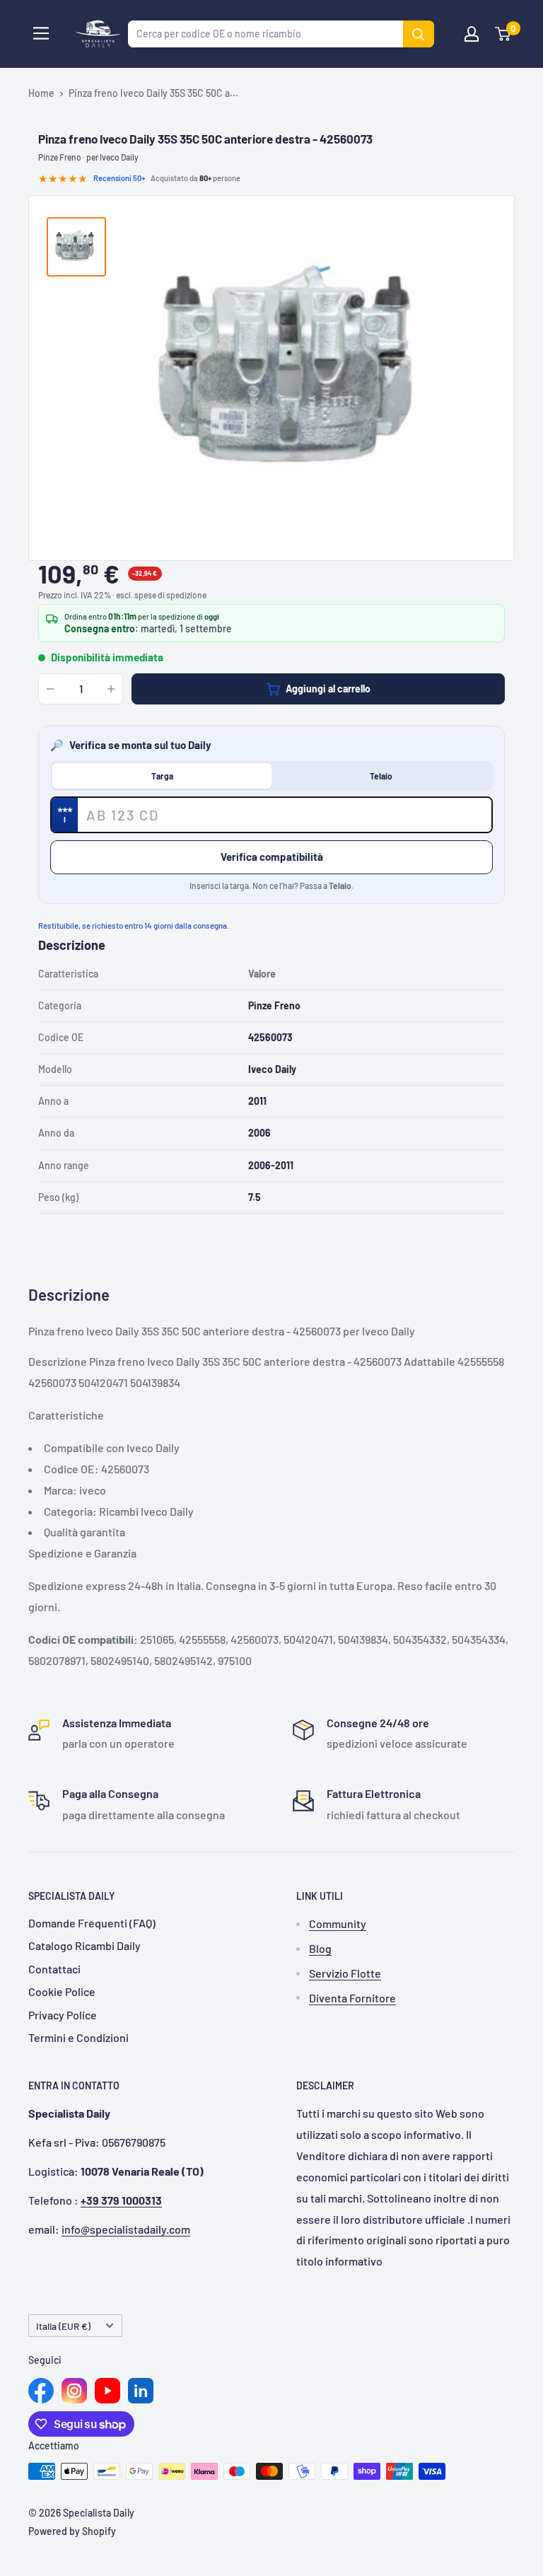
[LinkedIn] (141, 2391)
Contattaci (54, 1969)
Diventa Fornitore (352, 1998)
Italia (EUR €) (63, 2326)
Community (338, 1924)
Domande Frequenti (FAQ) (92, 1923)
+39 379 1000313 (121, 2200)
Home (41, 93)
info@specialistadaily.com (126, 2229)
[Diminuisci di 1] (50, 689)
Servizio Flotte (345, 1973)
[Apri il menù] (41, 33)
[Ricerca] (419, 34)
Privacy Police (63, 2015)
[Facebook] (41, 2391)
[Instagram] (74, 2391)
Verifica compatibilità (272, 857)
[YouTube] (107, 2391)
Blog (320, 1948)
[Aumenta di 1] (111, 689)
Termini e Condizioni (78, 2037)
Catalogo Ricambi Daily (84, 1945)
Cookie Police (62, 1991)
